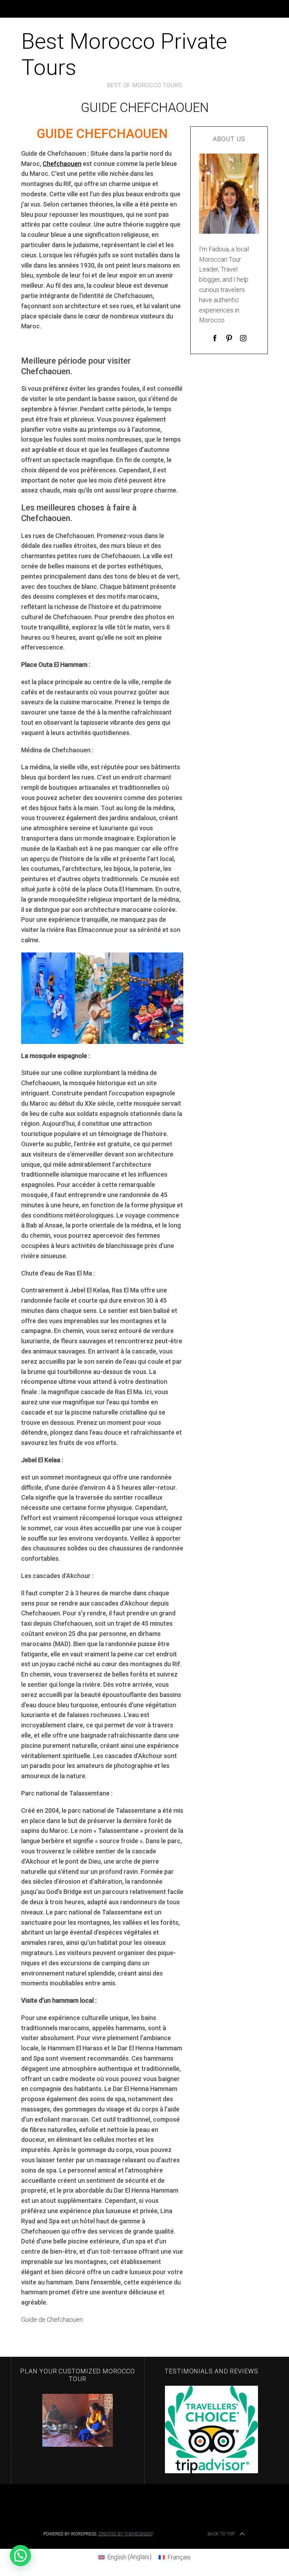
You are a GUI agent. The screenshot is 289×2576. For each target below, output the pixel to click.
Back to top (221, 2534)
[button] (20, 2556)
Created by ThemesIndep (126, 2534)
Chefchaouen (62, 164)
